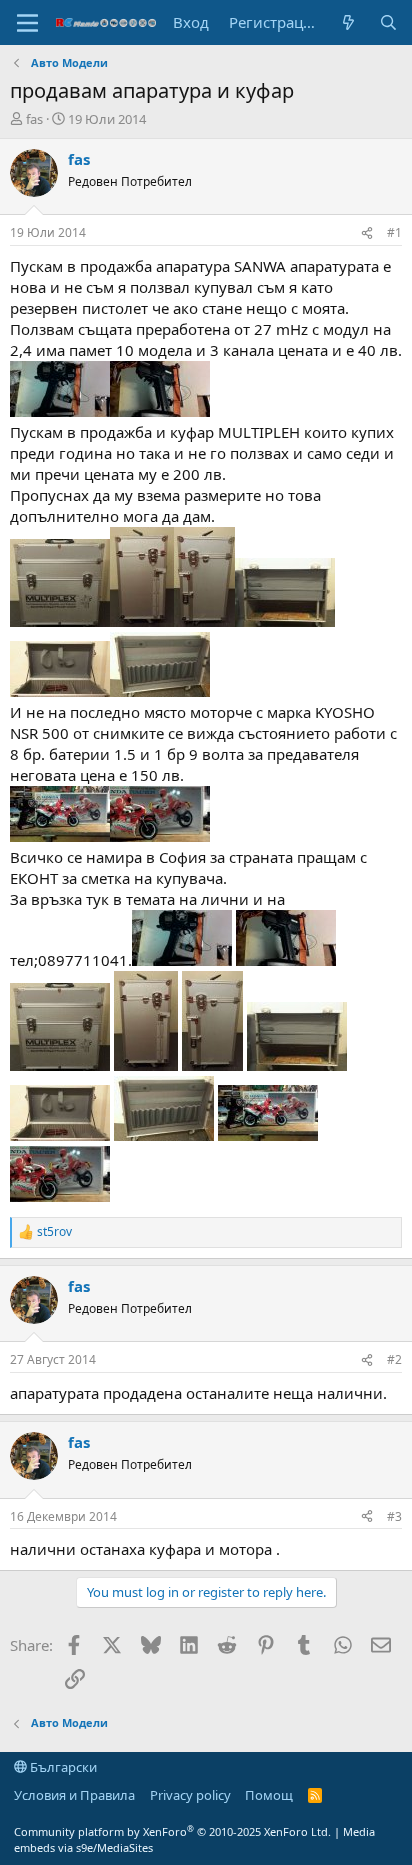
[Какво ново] (348, 22)
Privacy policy (190, 1795)
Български (62, 1767)
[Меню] (27, 23)
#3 (394, 1516)
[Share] (367, 233)
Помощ (269, 1795)
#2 (394, 1359)
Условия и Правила (74, 1795)
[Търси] (388, 22)
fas (34, 119)
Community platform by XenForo (172, 1831)
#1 (394, 232)
